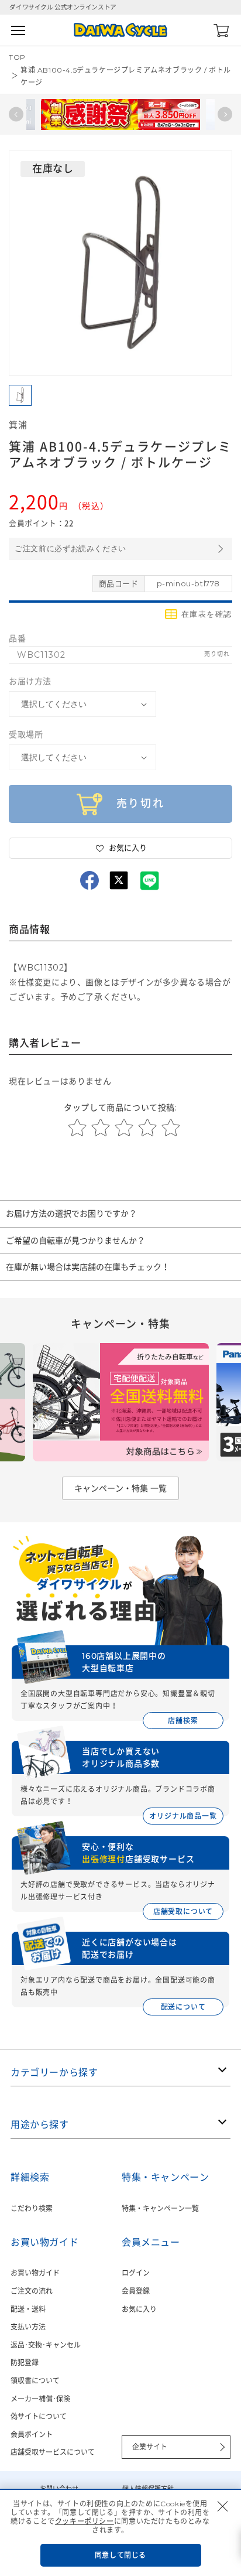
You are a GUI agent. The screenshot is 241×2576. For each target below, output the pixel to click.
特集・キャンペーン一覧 (160, 2208)
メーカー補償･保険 (40, 2399)
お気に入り (139, 2309)
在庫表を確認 (207, 614)
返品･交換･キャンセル (46, 2345)
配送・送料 (28, 2309)
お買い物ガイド (35, 2273)
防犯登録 (25, 2363)
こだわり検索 (32, 2208)
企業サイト (150, 2447)
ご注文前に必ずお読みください (70, 549)
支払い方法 (28, 2327)
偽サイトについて (39, 2416)
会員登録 (136, 2291)
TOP (17, 57)
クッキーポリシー (85, 2521)
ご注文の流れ (32, 2291)
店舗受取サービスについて (53, 2452)
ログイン (136, 2273)
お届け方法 (30, 681)
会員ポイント (32, 2435)
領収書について (35, 2381)
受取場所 (26, 734)
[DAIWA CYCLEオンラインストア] (120, 30)
